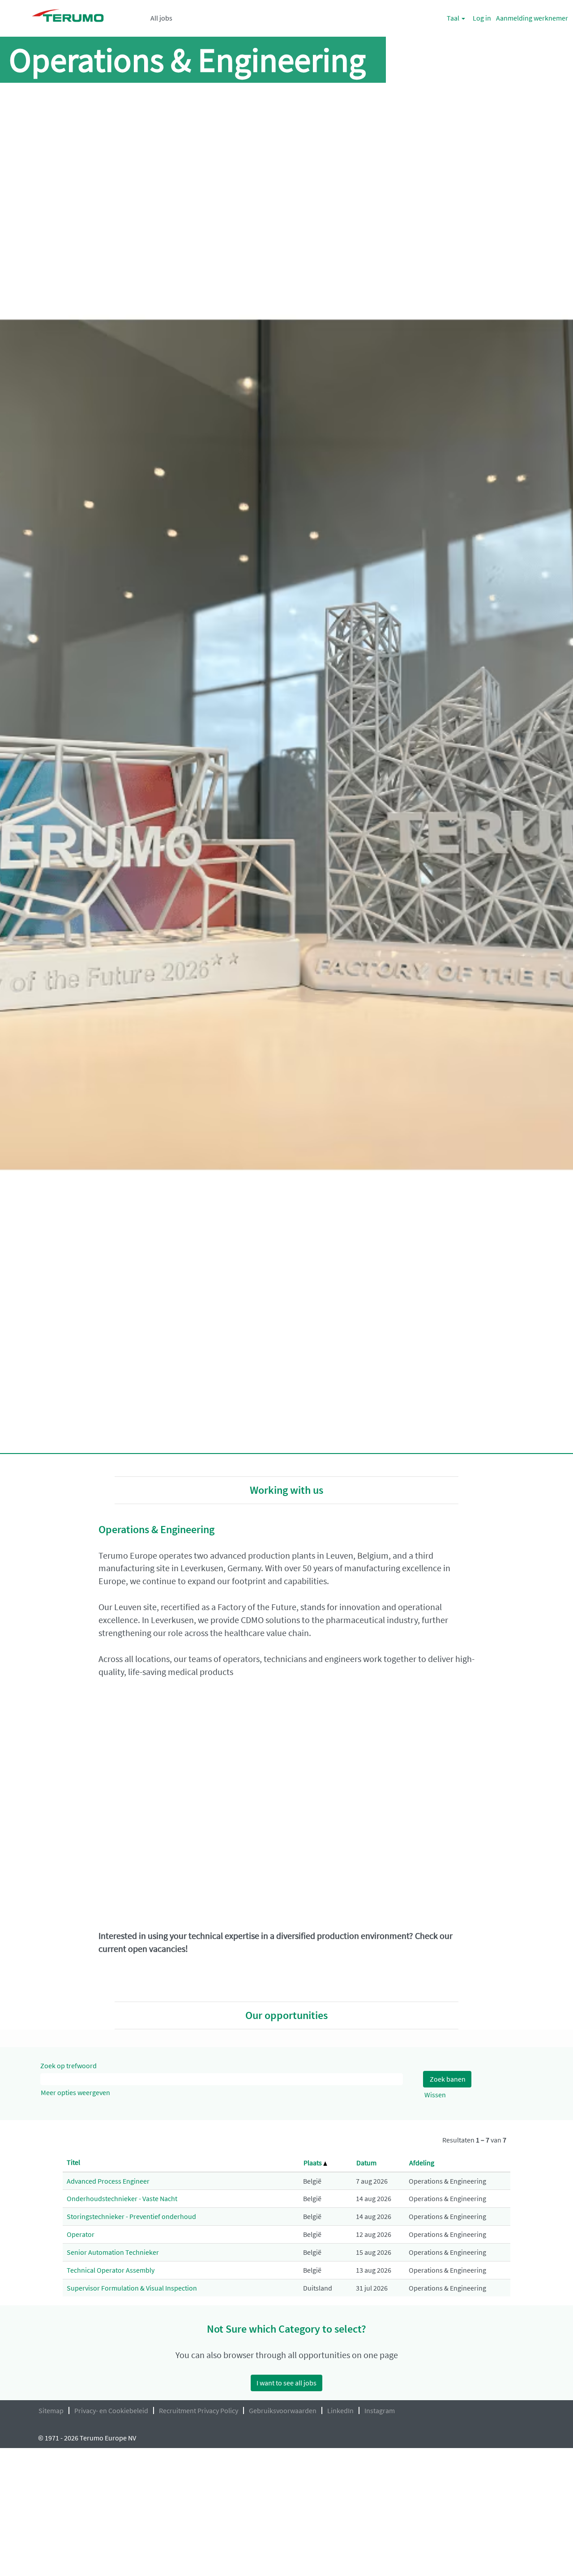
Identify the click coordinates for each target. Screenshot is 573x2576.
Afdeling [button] (422, 2163)
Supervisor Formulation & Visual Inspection (132, 2288)
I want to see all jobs (286, 2383)
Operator (81, 2234)
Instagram (380, 2410)
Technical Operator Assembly (111, 2270)
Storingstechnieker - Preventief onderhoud (131, 2216)
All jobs (161, 18)
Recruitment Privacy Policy (199, 2410)
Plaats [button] (313, 2163)
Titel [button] (73, 2162)
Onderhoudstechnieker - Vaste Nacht (122, 2198)
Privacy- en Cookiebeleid (111, 2410)
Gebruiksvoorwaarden (283, 2410)
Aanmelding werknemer (532, 18)
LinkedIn (340, 2410)
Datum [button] (366, 2163)
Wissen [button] (435, 2095)
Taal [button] (454, 18)
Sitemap (51, 2410)
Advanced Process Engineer (108, 2181)
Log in (482, 18)
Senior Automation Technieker (113, 2252)
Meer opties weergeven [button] (75, 2092)
